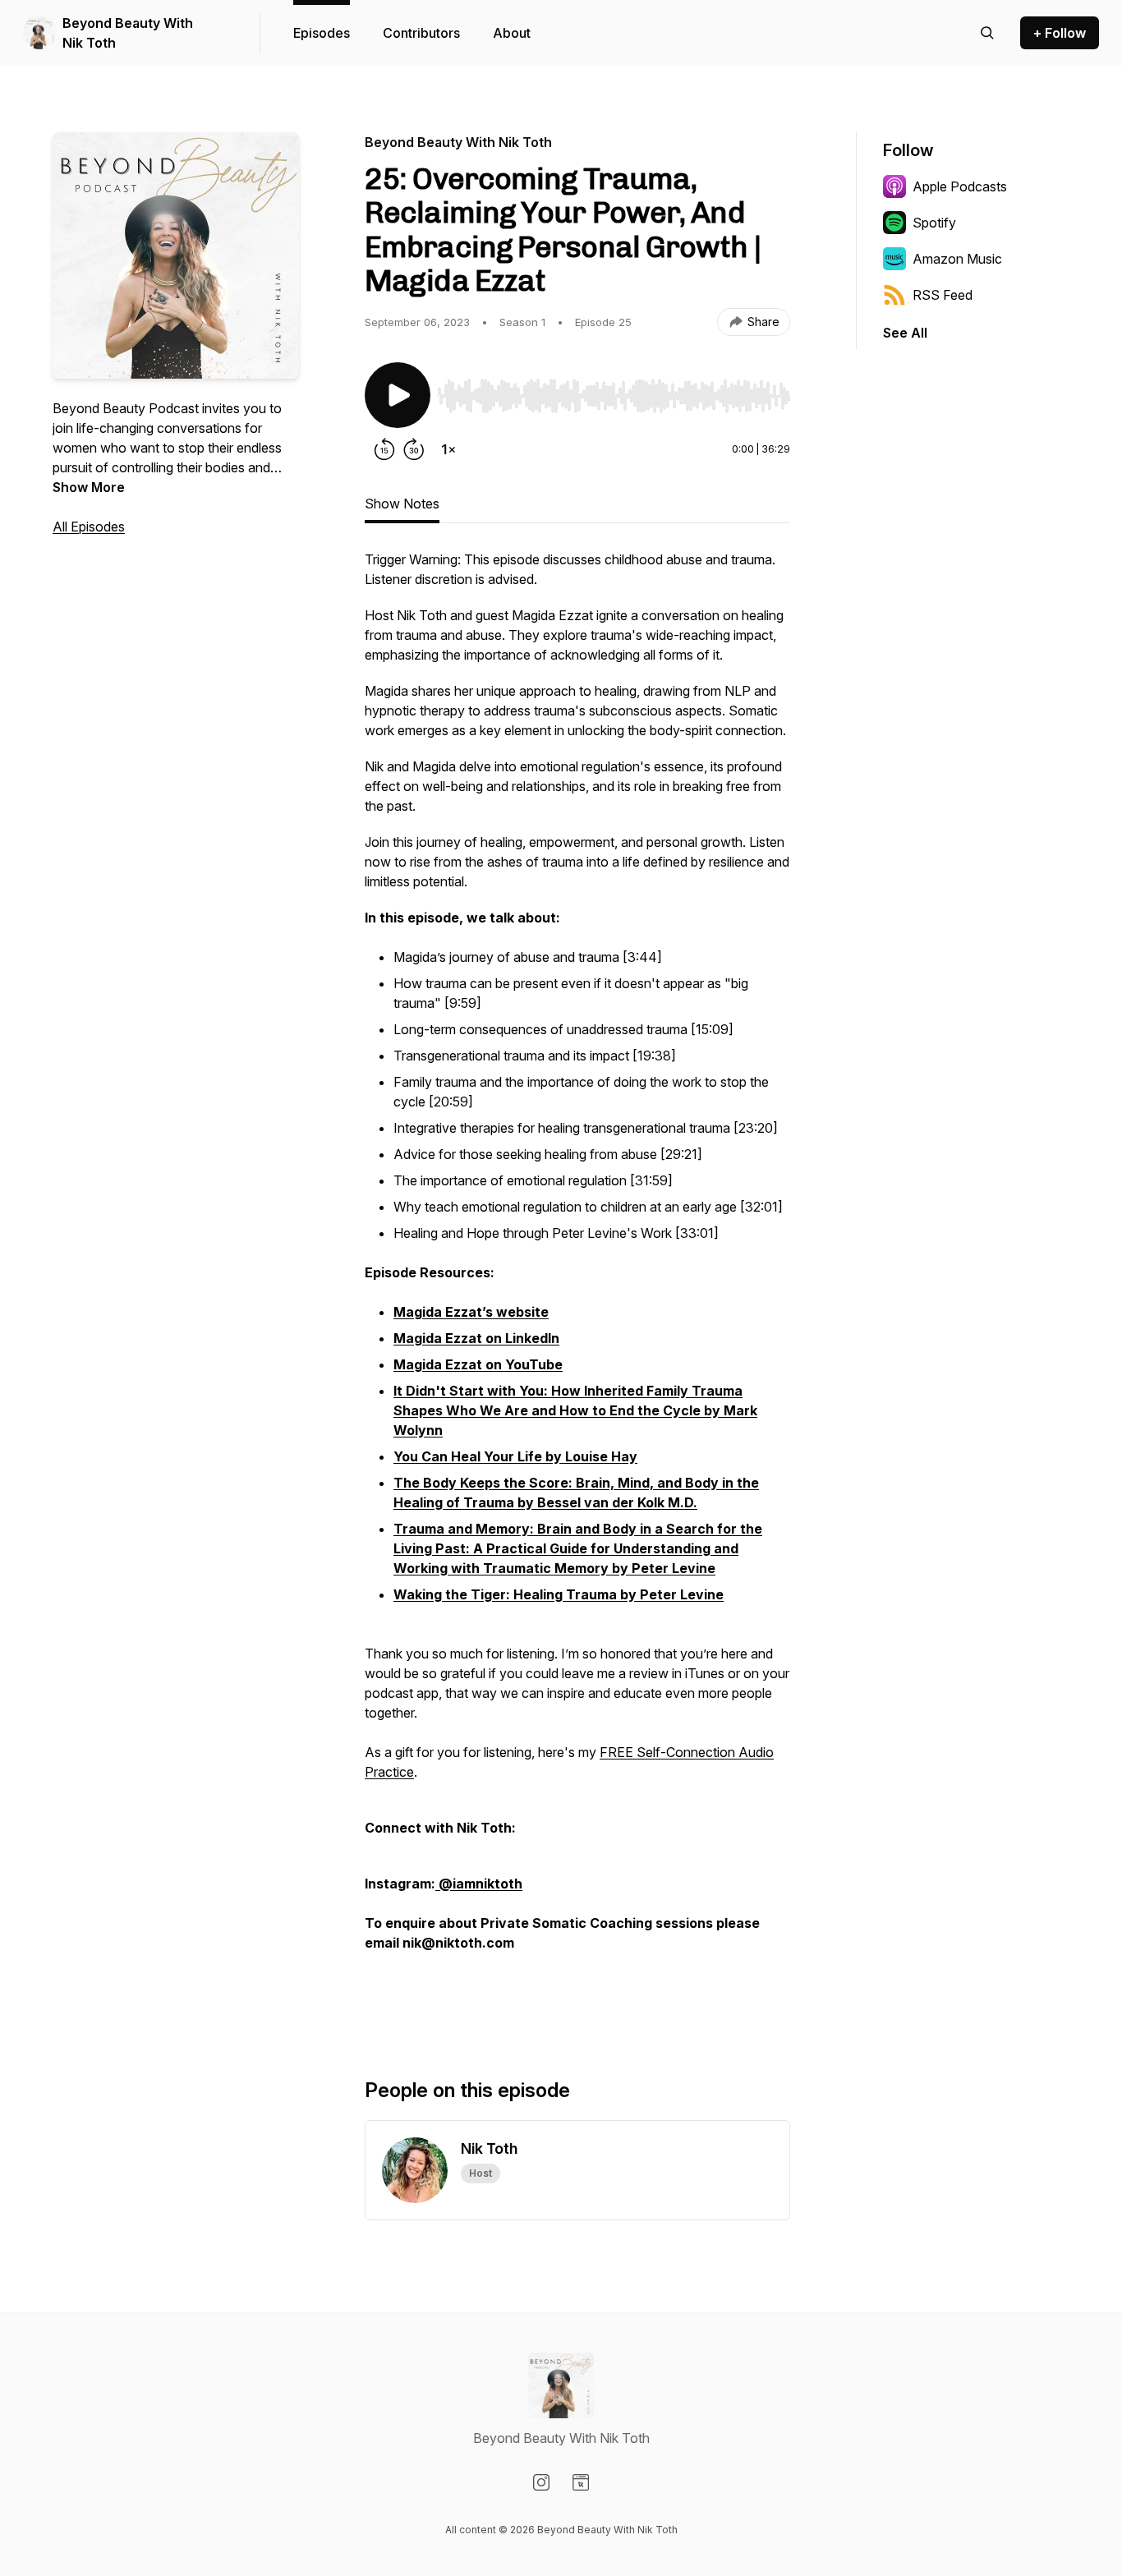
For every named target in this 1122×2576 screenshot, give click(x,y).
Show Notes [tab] (402, 504)
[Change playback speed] (448, 449)
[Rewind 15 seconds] (384, 449)
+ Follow (1060, 33)
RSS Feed (943, 295)
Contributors (421, 33)
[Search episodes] (987, 33)
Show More (89, 487)
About (512, 33)
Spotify (934, 223)
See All (905, 333)
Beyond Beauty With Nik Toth (128, 33)
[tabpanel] (577, 1287)
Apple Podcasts (960, 186)
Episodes (322, 33)
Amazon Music (957, 259)
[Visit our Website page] (581, 2482)
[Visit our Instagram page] (541, 2482)
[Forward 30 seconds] (414, 449)
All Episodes (89, 527)
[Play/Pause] (398, 395)
